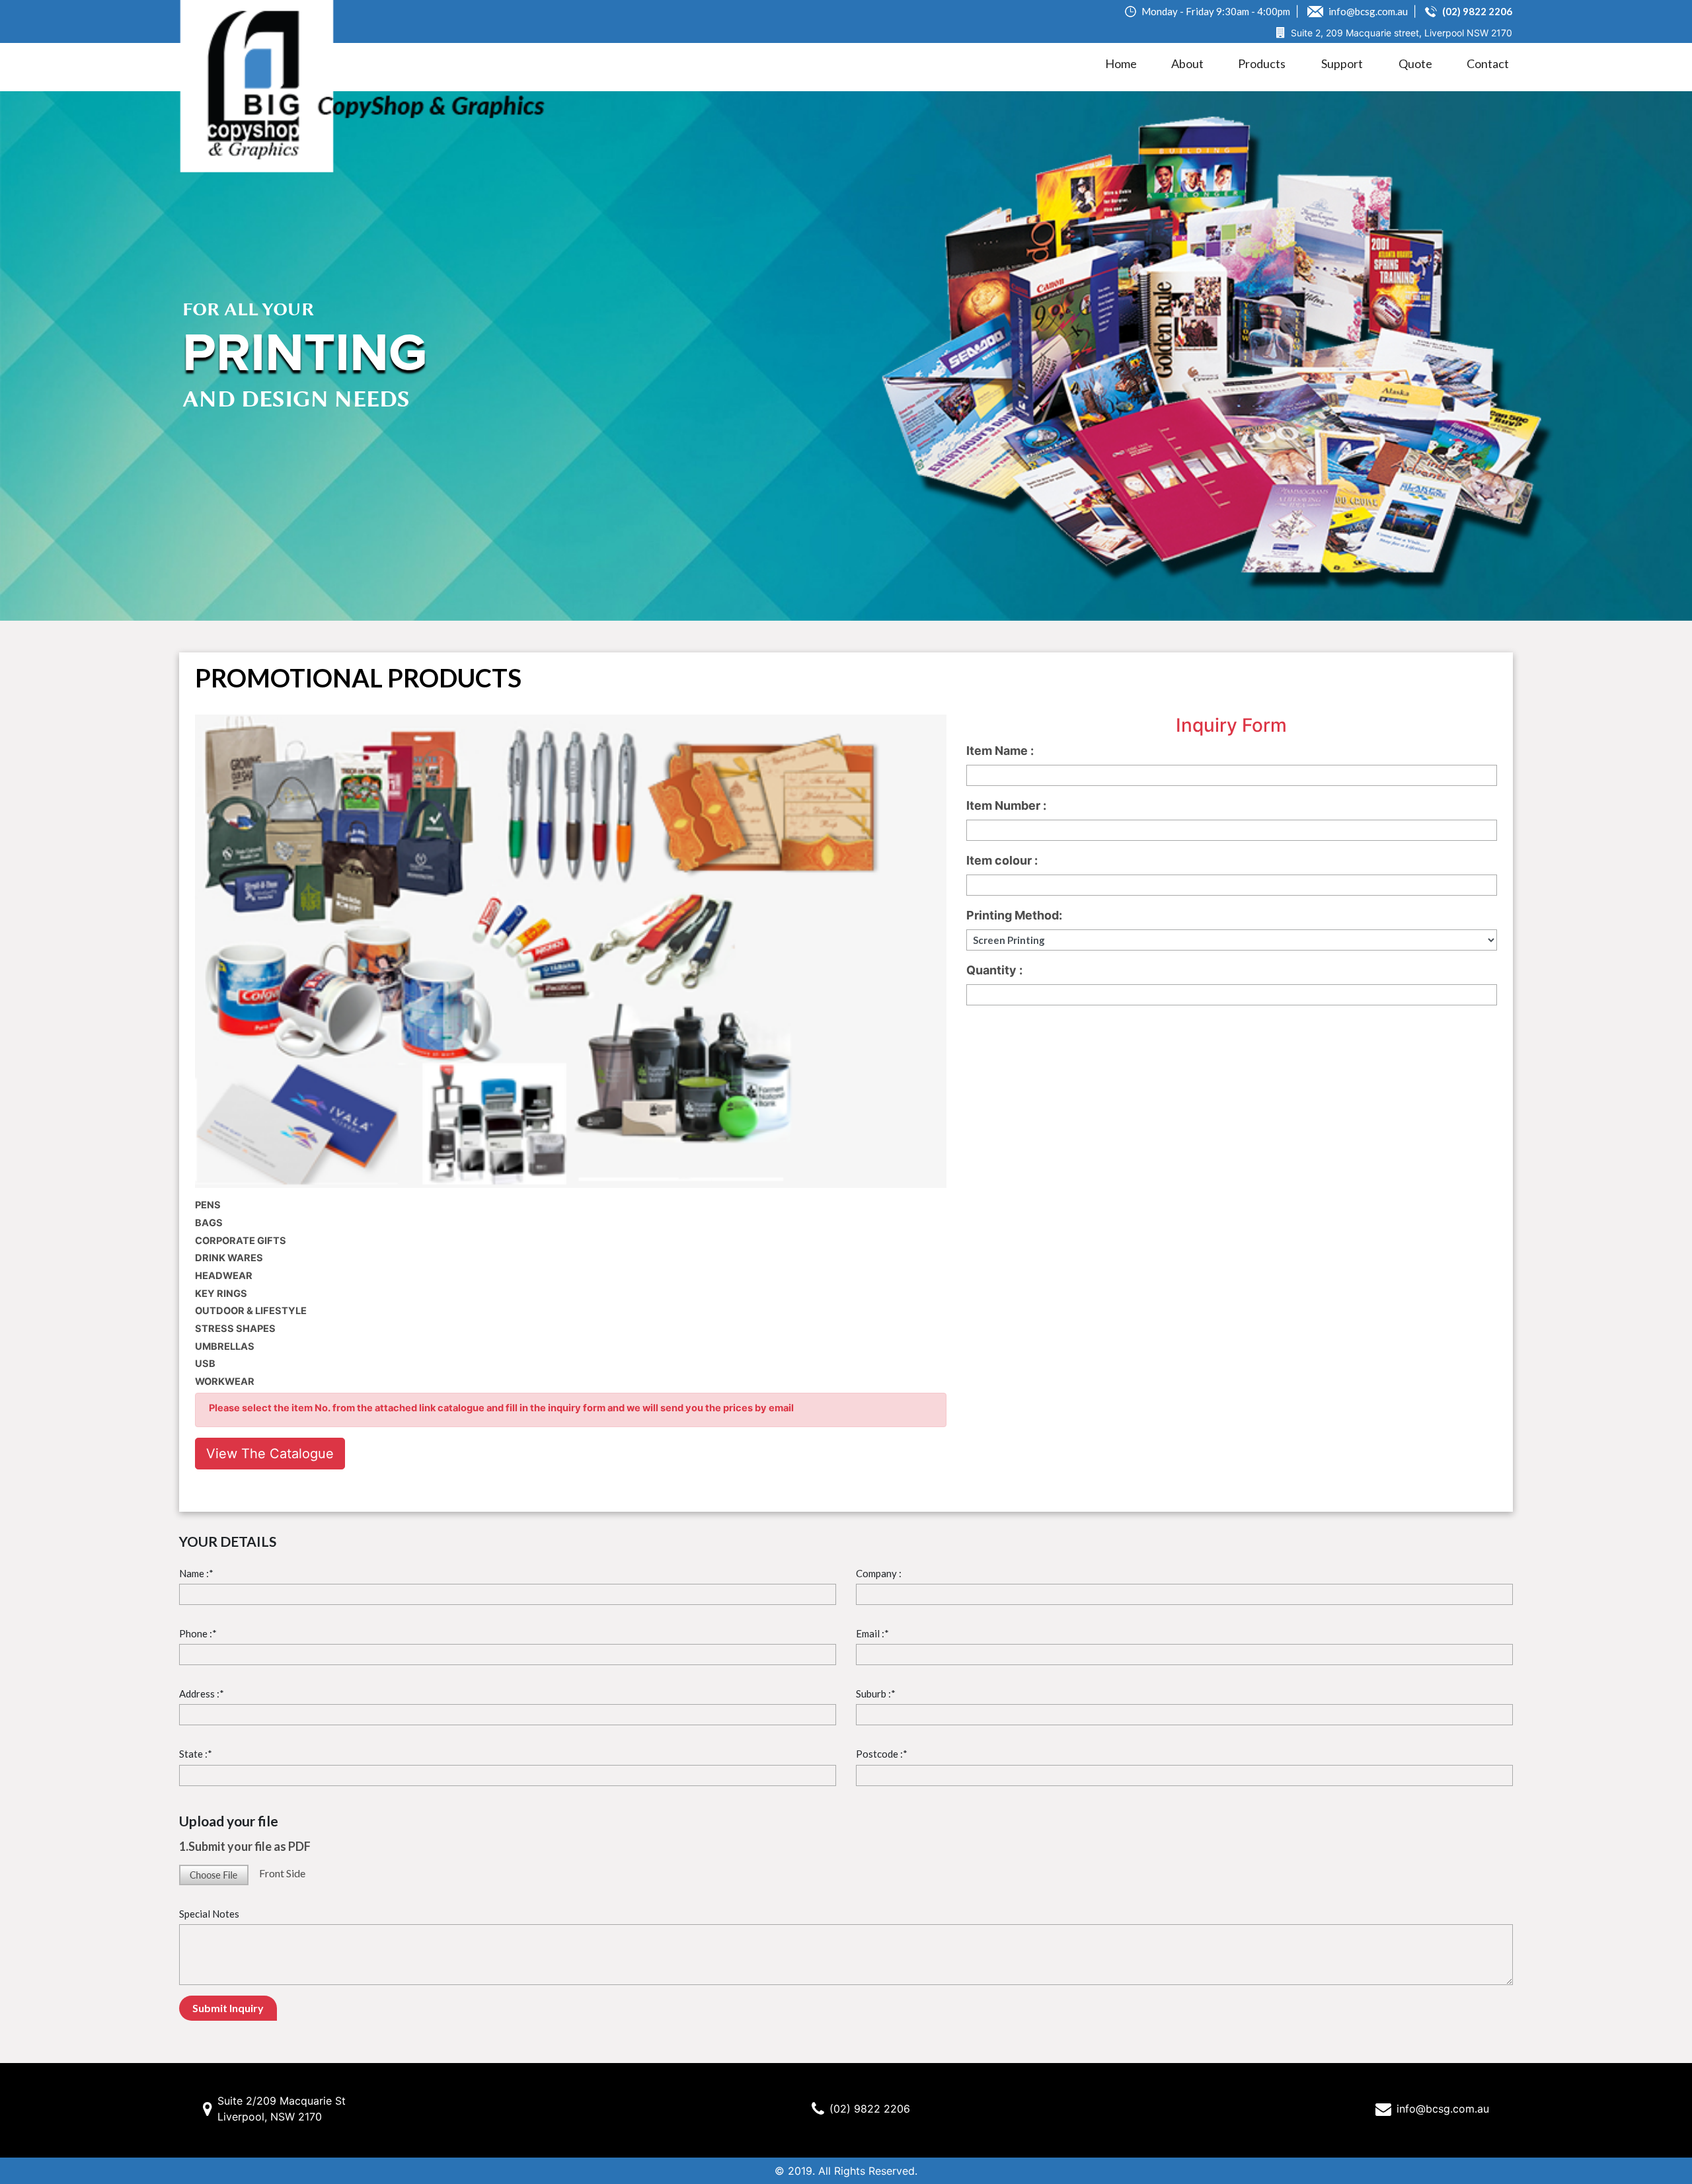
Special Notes (209, 1914)
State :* (196, 1754)
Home (1121, 63)
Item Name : (1000, 751)
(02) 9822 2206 (870, 2109)
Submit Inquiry (228, 2008)
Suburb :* (876, 1694)
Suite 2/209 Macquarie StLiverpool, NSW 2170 (282, 2109)
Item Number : (1006, 805)
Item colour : (1002, 860)
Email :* (872, 1633)
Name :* (196, 1573)
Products (1262, 63)
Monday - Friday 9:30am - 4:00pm (1215, 11)
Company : (879, 1573)
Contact (1488, 63)
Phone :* (198, 1633)
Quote (1415, 63)
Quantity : (994, 970)
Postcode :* (882, 1754)
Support (1342, 63)
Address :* (202, 1694)
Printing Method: (1014, 915)
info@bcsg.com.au (1367, 11)
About (1187, 63)
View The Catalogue (270, 1454)
